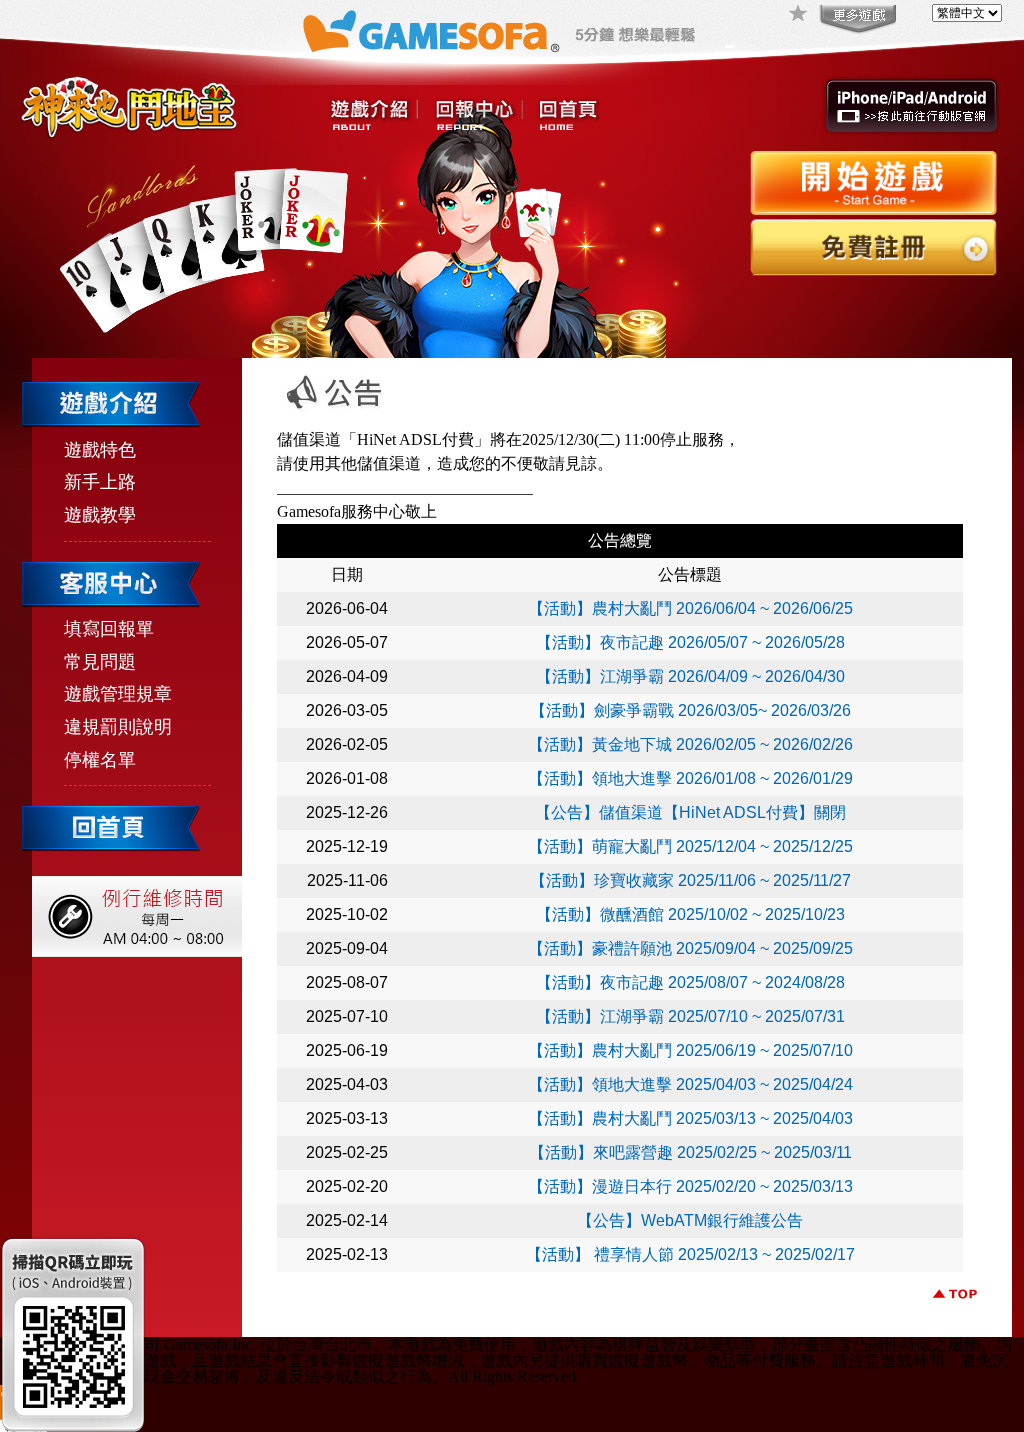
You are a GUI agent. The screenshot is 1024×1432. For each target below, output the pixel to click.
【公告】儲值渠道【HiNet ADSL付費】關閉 (690, 812)
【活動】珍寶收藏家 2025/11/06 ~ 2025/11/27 (690, 880)
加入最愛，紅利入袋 (799, 15)
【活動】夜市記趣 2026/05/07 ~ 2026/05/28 (690, 642)
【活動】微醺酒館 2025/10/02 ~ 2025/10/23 (690, 914)
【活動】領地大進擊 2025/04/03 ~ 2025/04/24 (690, 1084)
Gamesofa (431, 31)
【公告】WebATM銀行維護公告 (690, 1220)
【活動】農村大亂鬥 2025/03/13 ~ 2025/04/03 (690, 1118)
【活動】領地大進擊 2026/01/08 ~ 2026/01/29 (690, 778)
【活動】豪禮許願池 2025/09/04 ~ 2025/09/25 (690, 948)
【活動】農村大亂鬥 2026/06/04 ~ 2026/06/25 (690, 608)
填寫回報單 (109, 629)
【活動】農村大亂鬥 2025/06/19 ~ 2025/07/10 (690, 1050)
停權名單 (100, 760)
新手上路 (100, 482)
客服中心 (478, 116)
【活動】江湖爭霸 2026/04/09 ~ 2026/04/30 (690, 676)
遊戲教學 (100, 515)
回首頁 (568, 116)
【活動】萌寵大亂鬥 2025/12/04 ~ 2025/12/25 (690, 846)
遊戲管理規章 (118, 694)
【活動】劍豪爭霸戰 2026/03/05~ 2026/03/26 (690, 710)
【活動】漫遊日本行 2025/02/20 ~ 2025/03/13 (690, 1186)
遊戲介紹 (374, 116)
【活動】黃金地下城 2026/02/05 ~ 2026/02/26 (690, 744)
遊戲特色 (100, 450)
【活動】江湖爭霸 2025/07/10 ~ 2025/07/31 (690, 1016)
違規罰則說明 (118, 727)
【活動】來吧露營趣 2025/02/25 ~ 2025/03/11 (690, 1152)
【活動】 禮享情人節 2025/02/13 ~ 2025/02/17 (690, 1254)
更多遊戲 (856, 20)
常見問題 (100, 662)
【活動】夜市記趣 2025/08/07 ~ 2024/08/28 (690, 982)
